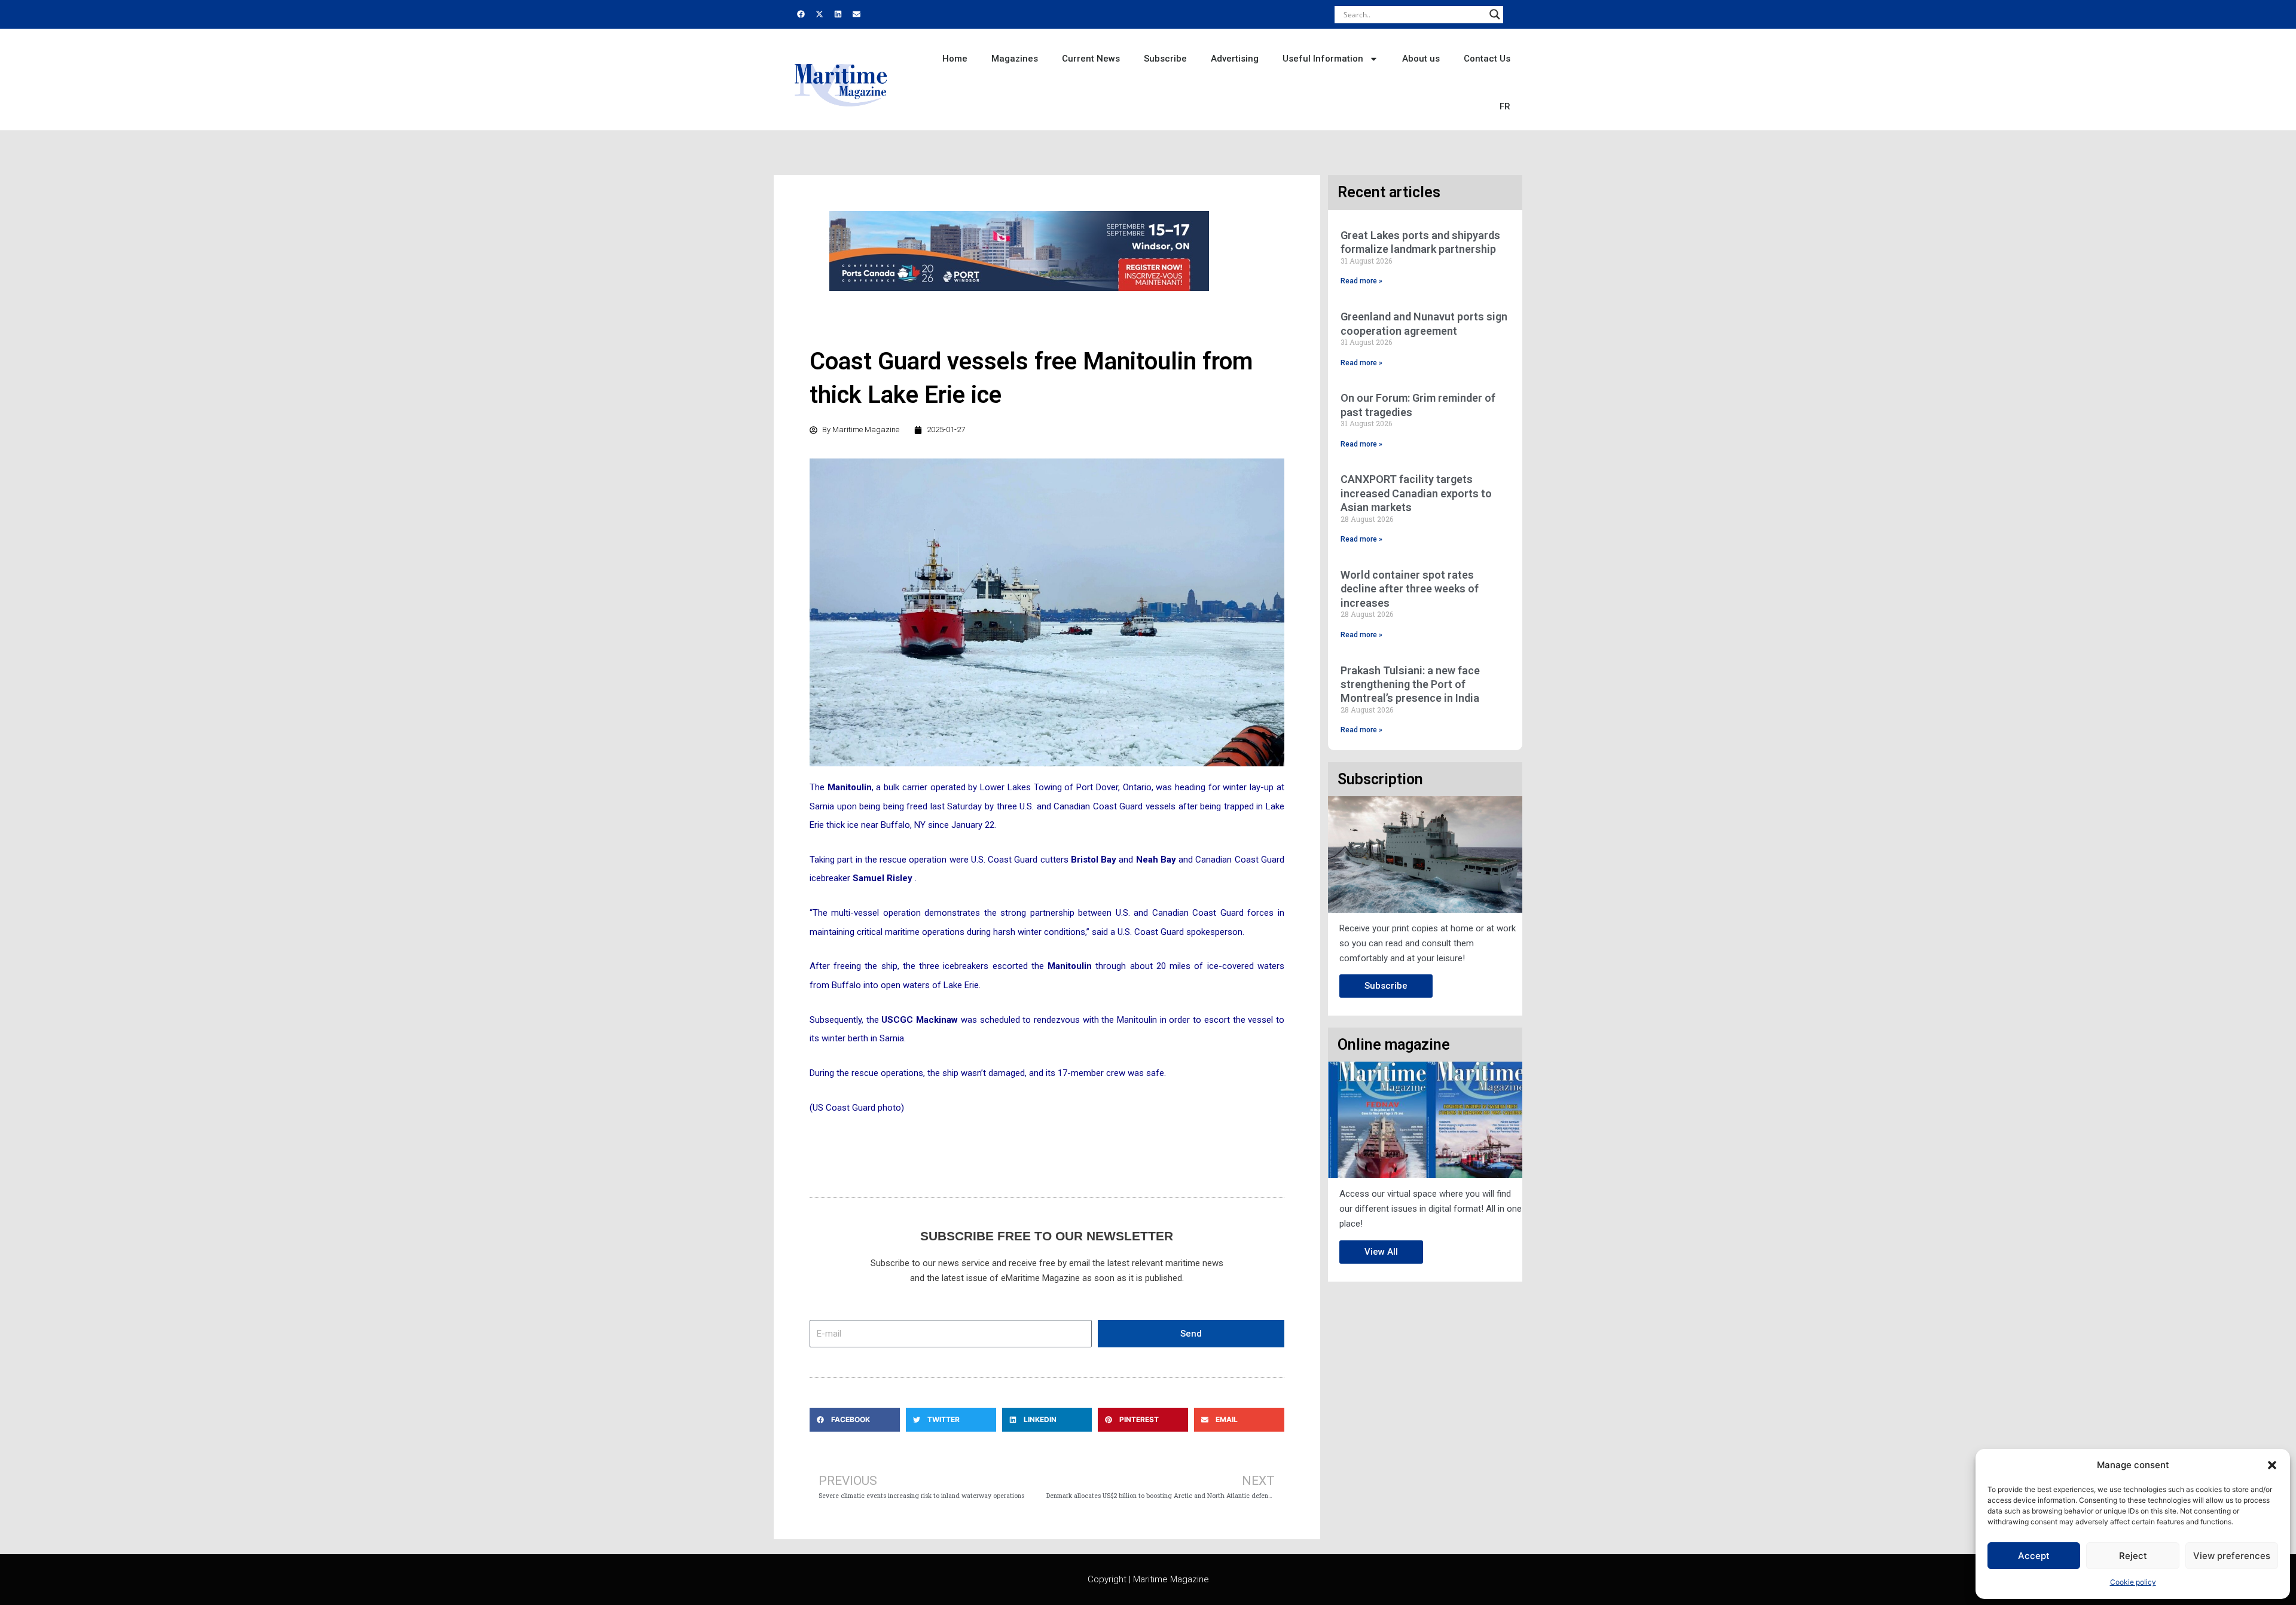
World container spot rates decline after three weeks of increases (1410, 589)
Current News (1091, 59)
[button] (2272, 1465)
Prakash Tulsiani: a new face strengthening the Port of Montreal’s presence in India (1410, 684)
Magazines (1015, 59)
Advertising (1235, 59)
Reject (2133, 1556)
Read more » (1361, 281)
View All (1381, 1252)
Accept (2034, 1556)
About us (1421, 59)
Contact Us (1487, 59)
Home (955, 59)
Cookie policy (2133, 1582)
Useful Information (1323, 59)
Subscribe (1165, 59)
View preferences (2232, 1556)
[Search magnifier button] (1495, 14)
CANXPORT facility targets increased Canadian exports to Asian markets (1416, 493)
